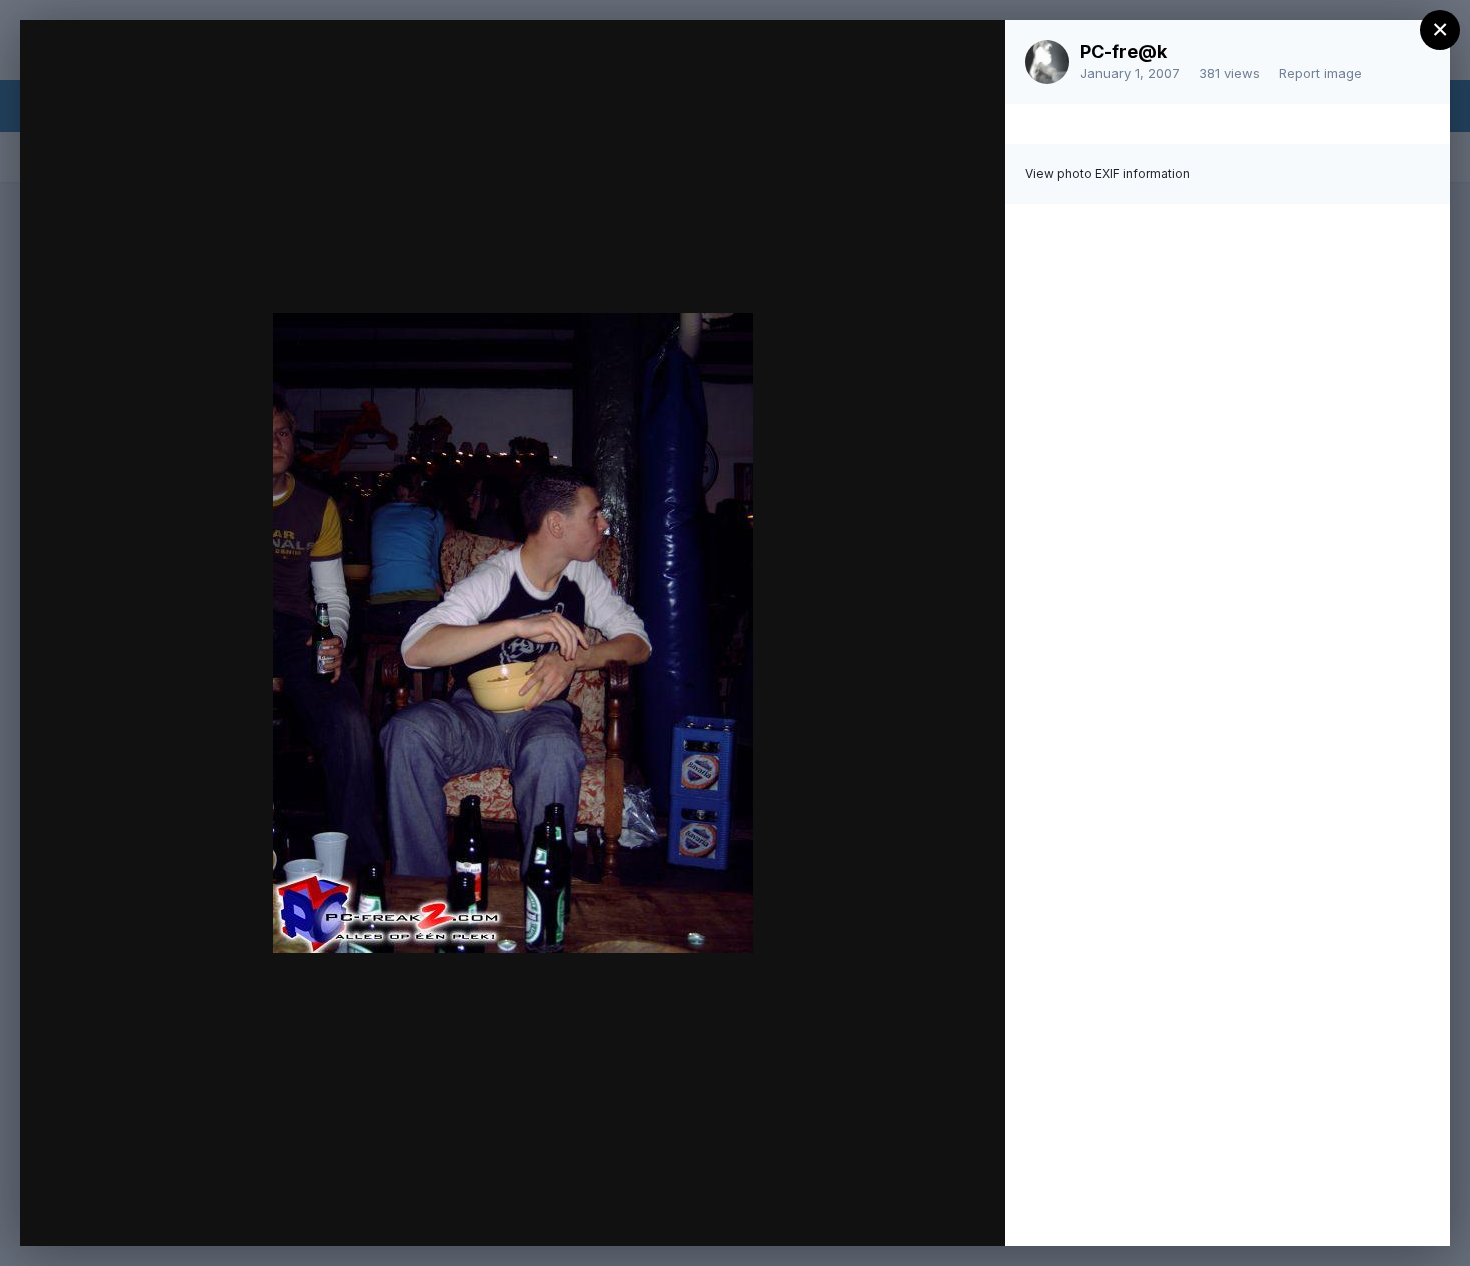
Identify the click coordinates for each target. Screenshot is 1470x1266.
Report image (1320, 73)
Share (937, 1210)
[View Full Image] (970, 56)
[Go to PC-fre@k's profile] (1047, 62)
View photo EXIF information (1107, 173)
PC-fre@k (1123, 51)
